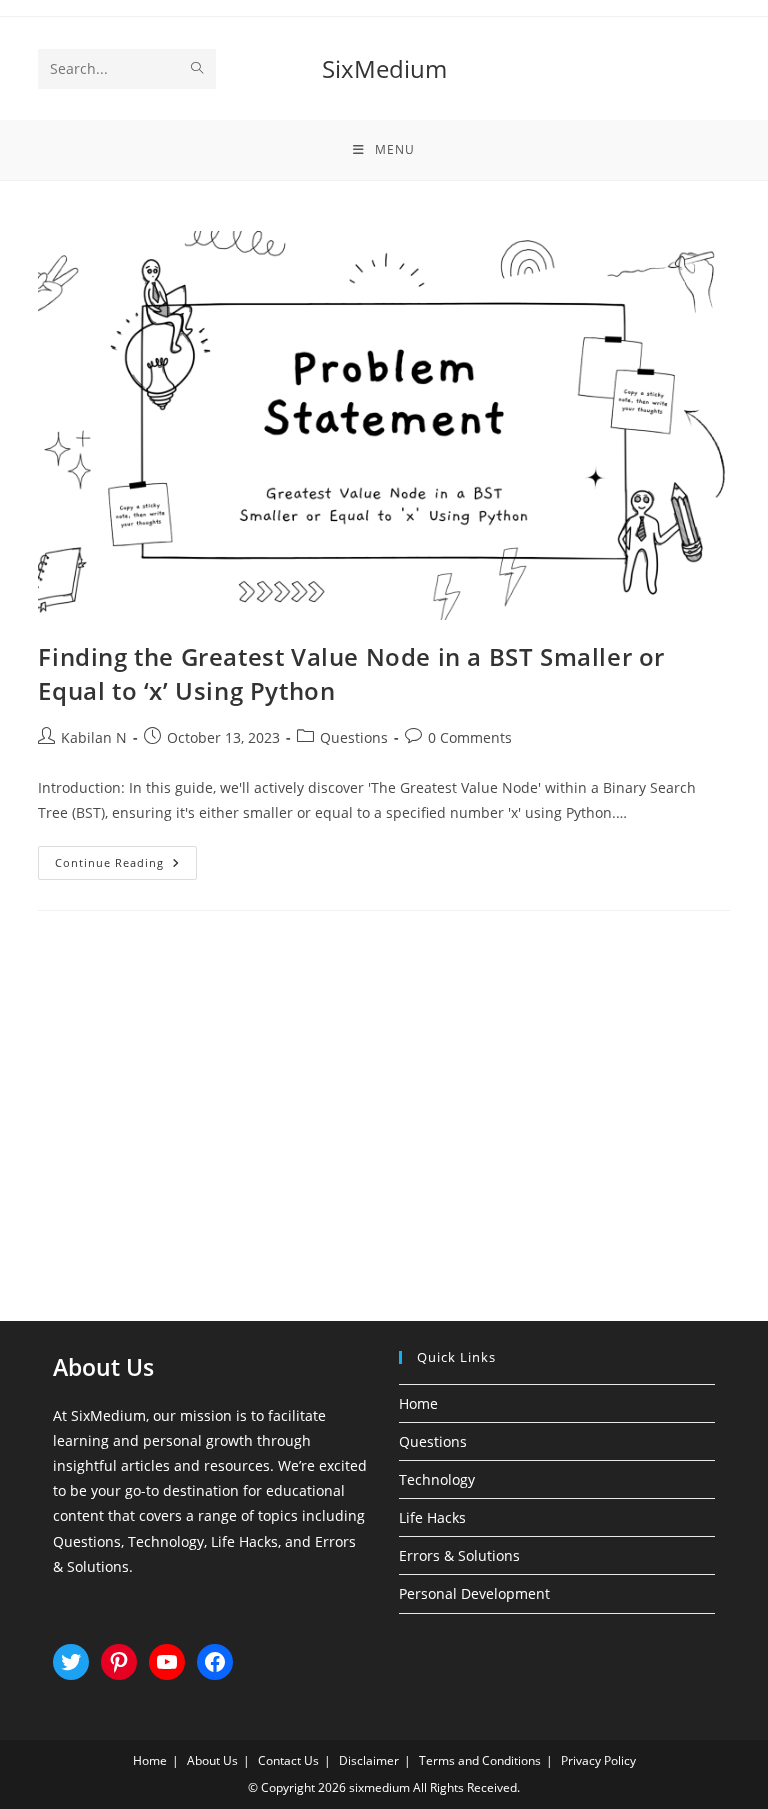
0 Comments (470, 737)
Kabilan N (94, 737)
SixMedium (384, 68)
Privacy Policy (598, 1760)
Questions (354, 737)
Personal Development (474, 1593)
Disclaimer (369, 1760)
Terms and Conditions (480, 1760)
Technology (437, 1479)
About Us (212, 1760)
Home (418, 1403)
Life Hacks (432, 1517)
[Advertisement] (383, 1091)
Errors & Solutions (459, 1555)
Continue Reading (126, 866)
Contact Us (288, 1760)
